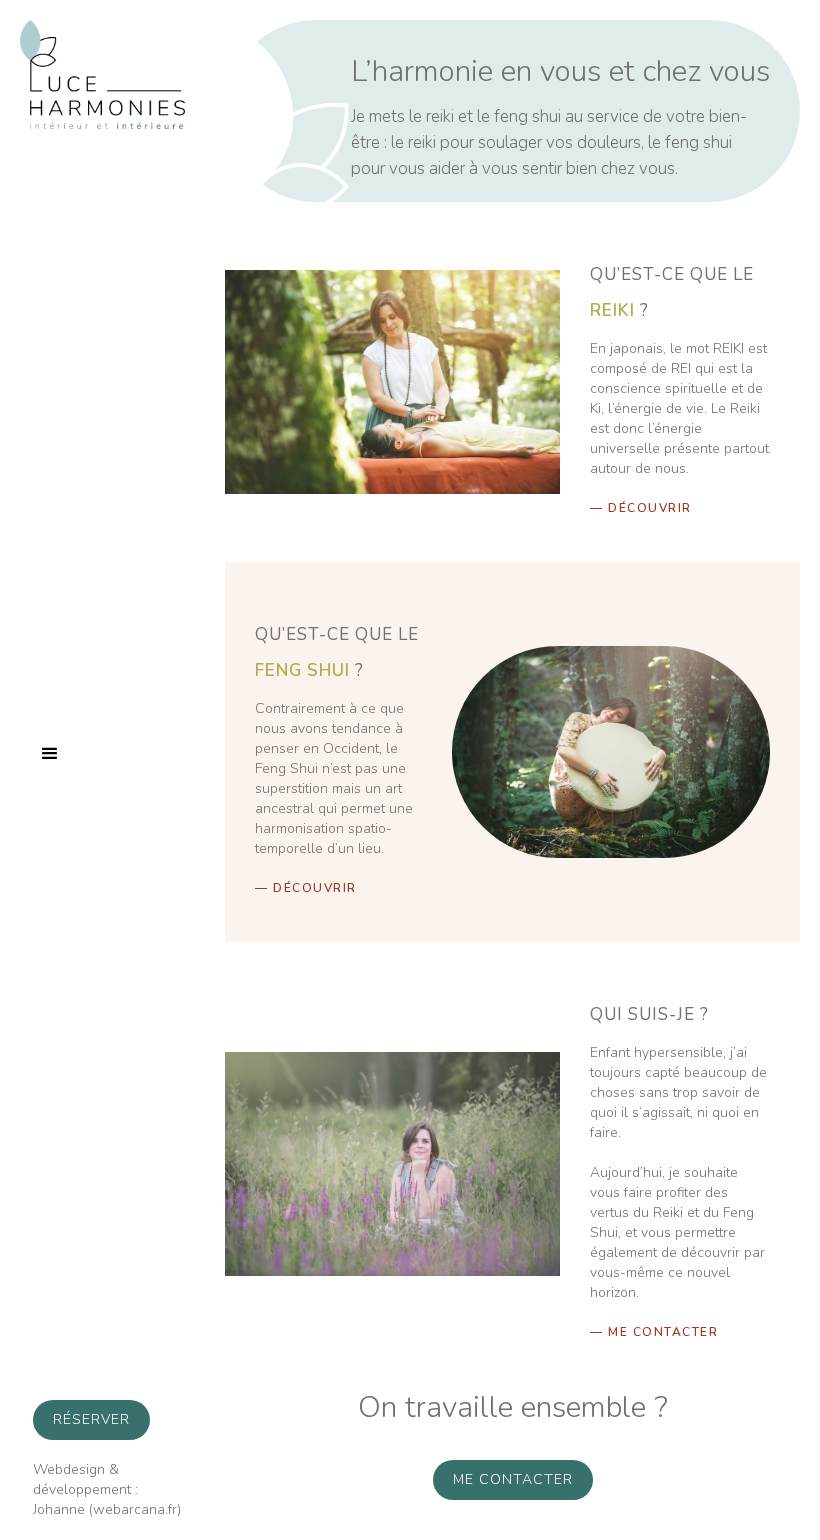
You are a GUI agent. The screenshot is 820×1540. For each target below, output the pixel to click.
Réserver (91, 1419)
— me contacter (654, 1332)
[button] (50, 754)
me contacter (513, 1479)
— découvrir (641, 508)
